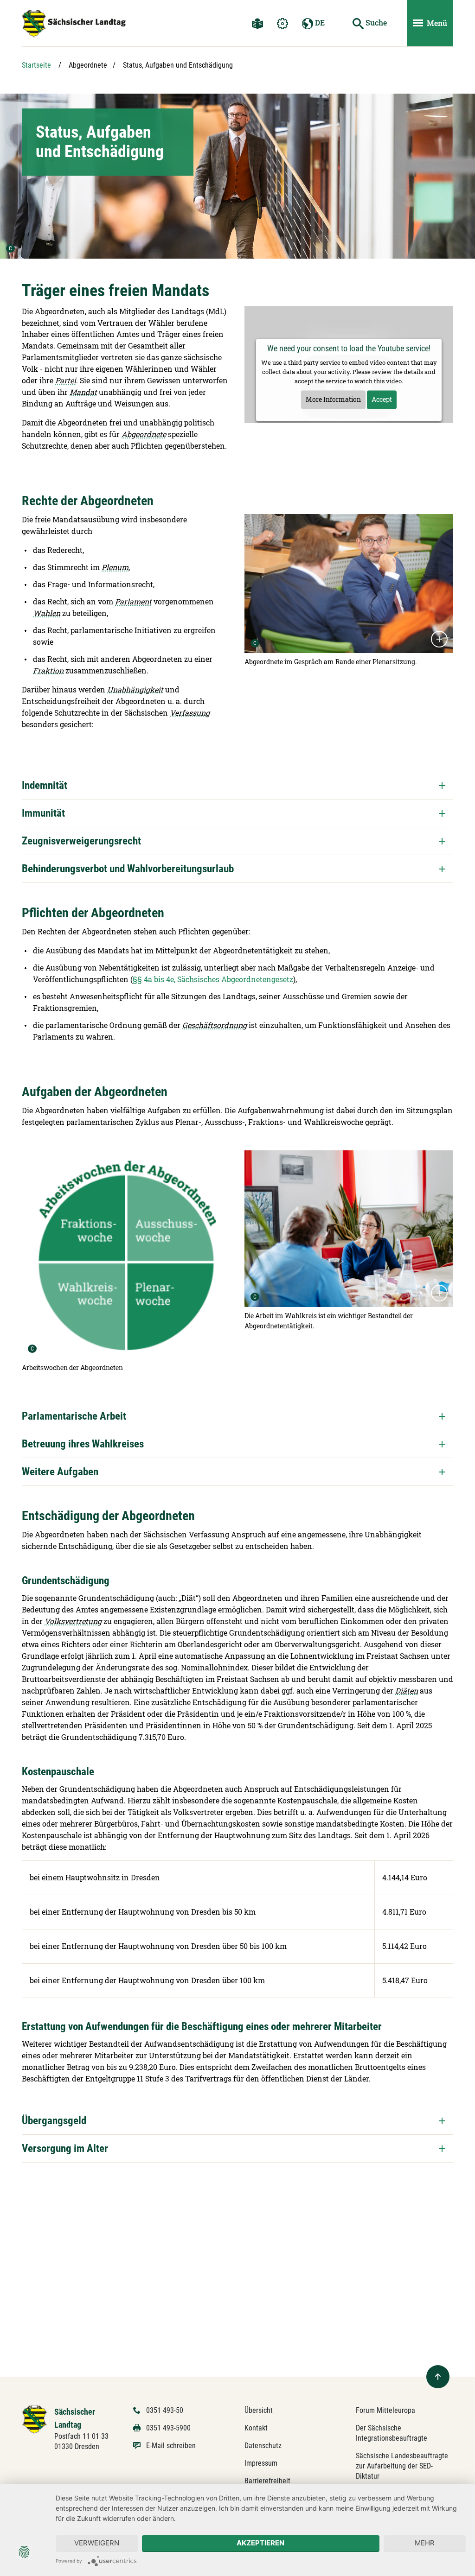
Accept (382, 399)
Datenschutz (263, 2446)
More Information (333, 399)
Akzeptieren (260, 2543)
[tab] (237, 785)
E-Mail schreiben (171, 2446)
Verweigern (97, 2543)
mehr (425, 2543)
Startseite (36, 65)
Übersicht (259, 2410)
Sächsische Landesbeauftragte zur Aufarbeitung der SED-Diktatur (402, 2466)
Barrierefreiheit (267, 2481)
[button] (237, 785)
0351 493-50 (165, 2410)
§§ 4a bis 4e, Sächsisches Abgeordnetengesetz (213, 979)
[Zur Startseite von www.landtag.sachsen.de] (35, 2419)
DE (319, 22)
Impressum (261, 2463)
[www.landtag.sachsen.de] (74, 24)
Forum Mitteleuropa (385, 2410)
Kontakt (256, 2428)
